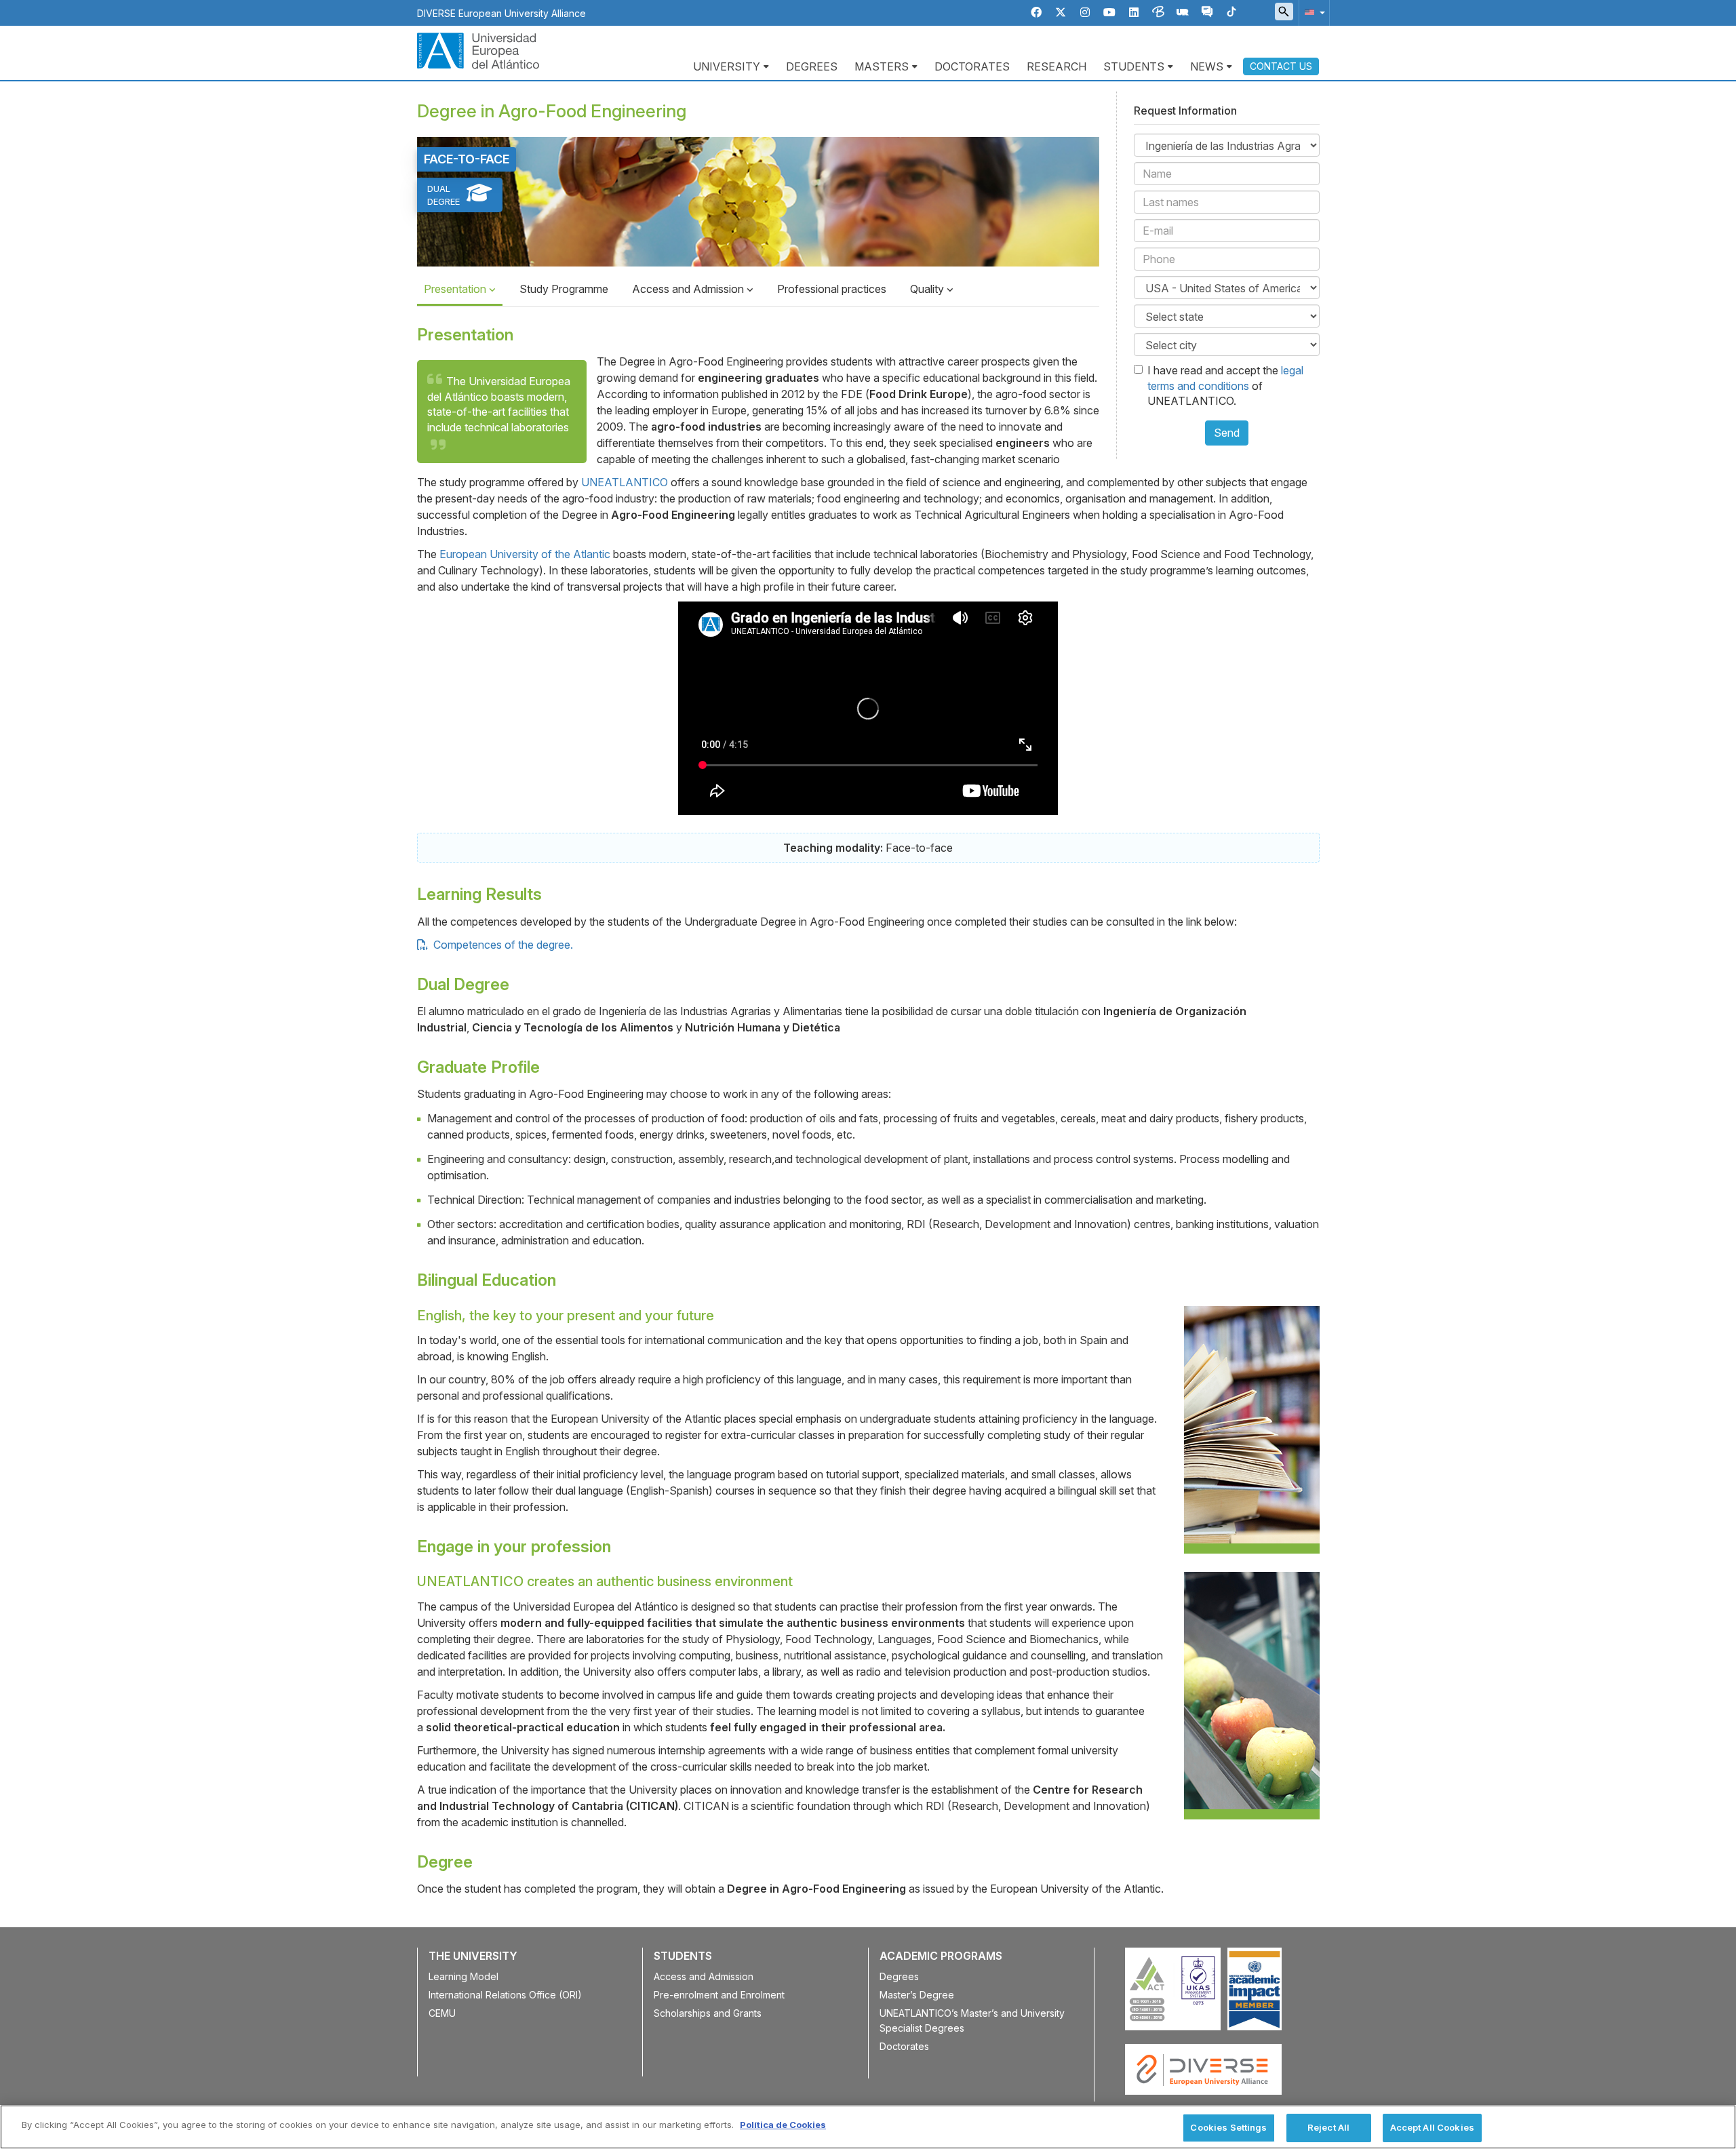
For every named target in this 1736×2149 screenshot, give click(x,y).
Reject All (1328, 2127)
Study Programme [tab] (564, 289)
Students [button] (1134, 66)
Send (1227, 433)
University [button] (727, 66)
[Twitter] (1061, 13)
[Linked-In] (1134, 13)
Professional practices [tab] (832, 289)
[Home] (478, 50)
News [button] (1207, 66)
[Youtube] (1109, 13)
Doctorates (972, 66)
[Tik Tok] (1231, 13)
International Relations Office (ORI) (505, 1995)
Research (1057, 66)
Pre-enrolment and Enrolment (719, 1995)
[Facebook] (1036, 13)
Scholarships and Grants (708, 2013)
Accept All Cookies (1432, 2127)
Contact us (1281, 66)
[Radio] (1183, 13)
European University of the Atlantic (525, 554)
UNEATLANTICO (625, 482)
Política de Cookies (783, 2125)
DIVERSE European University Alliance (501, 13)
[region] (868, 2127)
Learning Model (463, 1976)
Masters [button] (882, 66)
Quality (928, 289)
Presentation (456, 289)
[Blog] (1158, 13)
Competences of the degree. (502, 945)
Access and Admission (689, 289)
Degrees (812, 66)
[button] (1312, 12)
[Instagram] (1085, 13)
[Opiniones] (1207, 13)
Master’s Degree (917, 1995)
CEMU (442, 2013)
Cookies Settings (1228, 2127)
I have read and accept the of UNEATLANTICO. (1225, 386)
